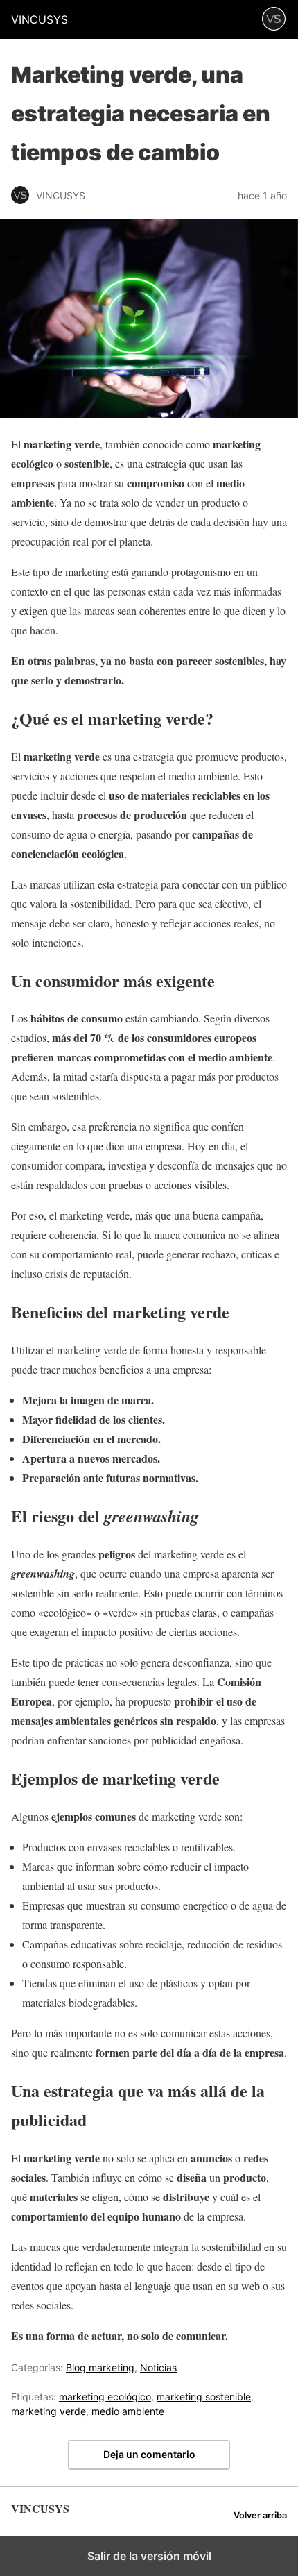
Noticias (158, 2367)
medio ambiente (128, 2411)
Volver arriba (260, 2515)
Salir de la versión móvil (149, 2556)
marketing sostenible (204, 2397)
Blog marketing (100, 2367)
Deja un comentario (149, 2454)
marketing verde (49, 2411)
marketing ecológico (105, 2397)
